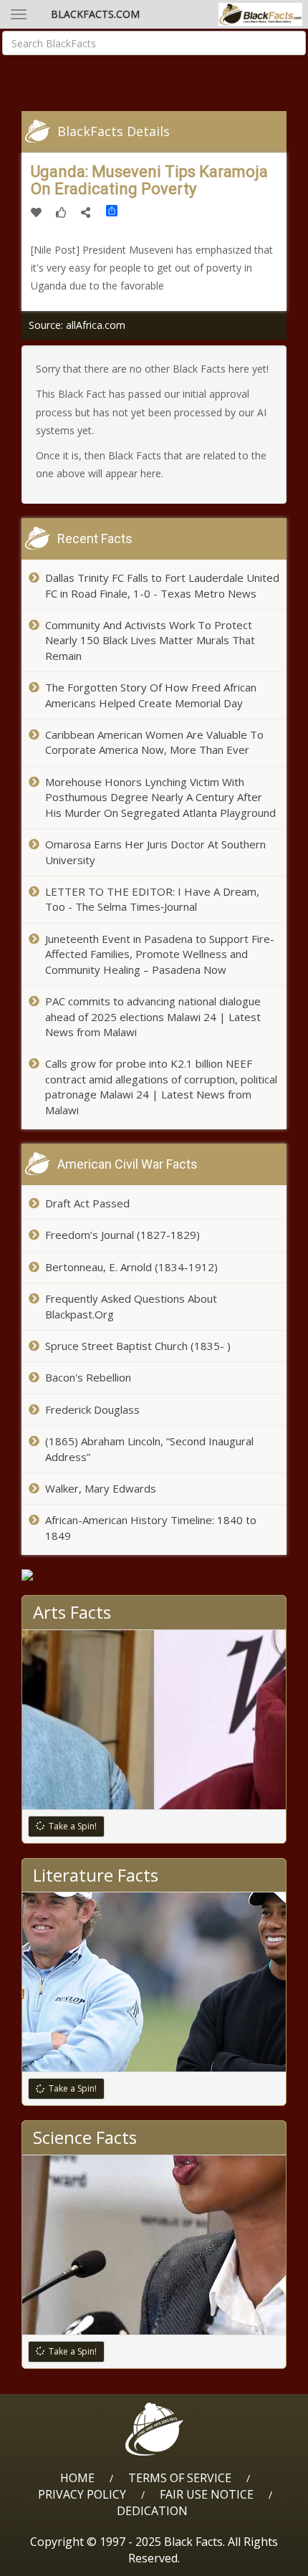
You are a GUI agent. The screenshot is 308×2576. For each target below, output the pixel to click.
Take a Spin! (73, 1826)
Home (77, 2478)
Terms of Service (180, 2478)
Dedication (152, 2511)
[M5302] (154, 1575)
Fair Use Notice (207, 2494)
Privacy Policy (82, 2494)
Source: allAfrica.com (77, 325)
